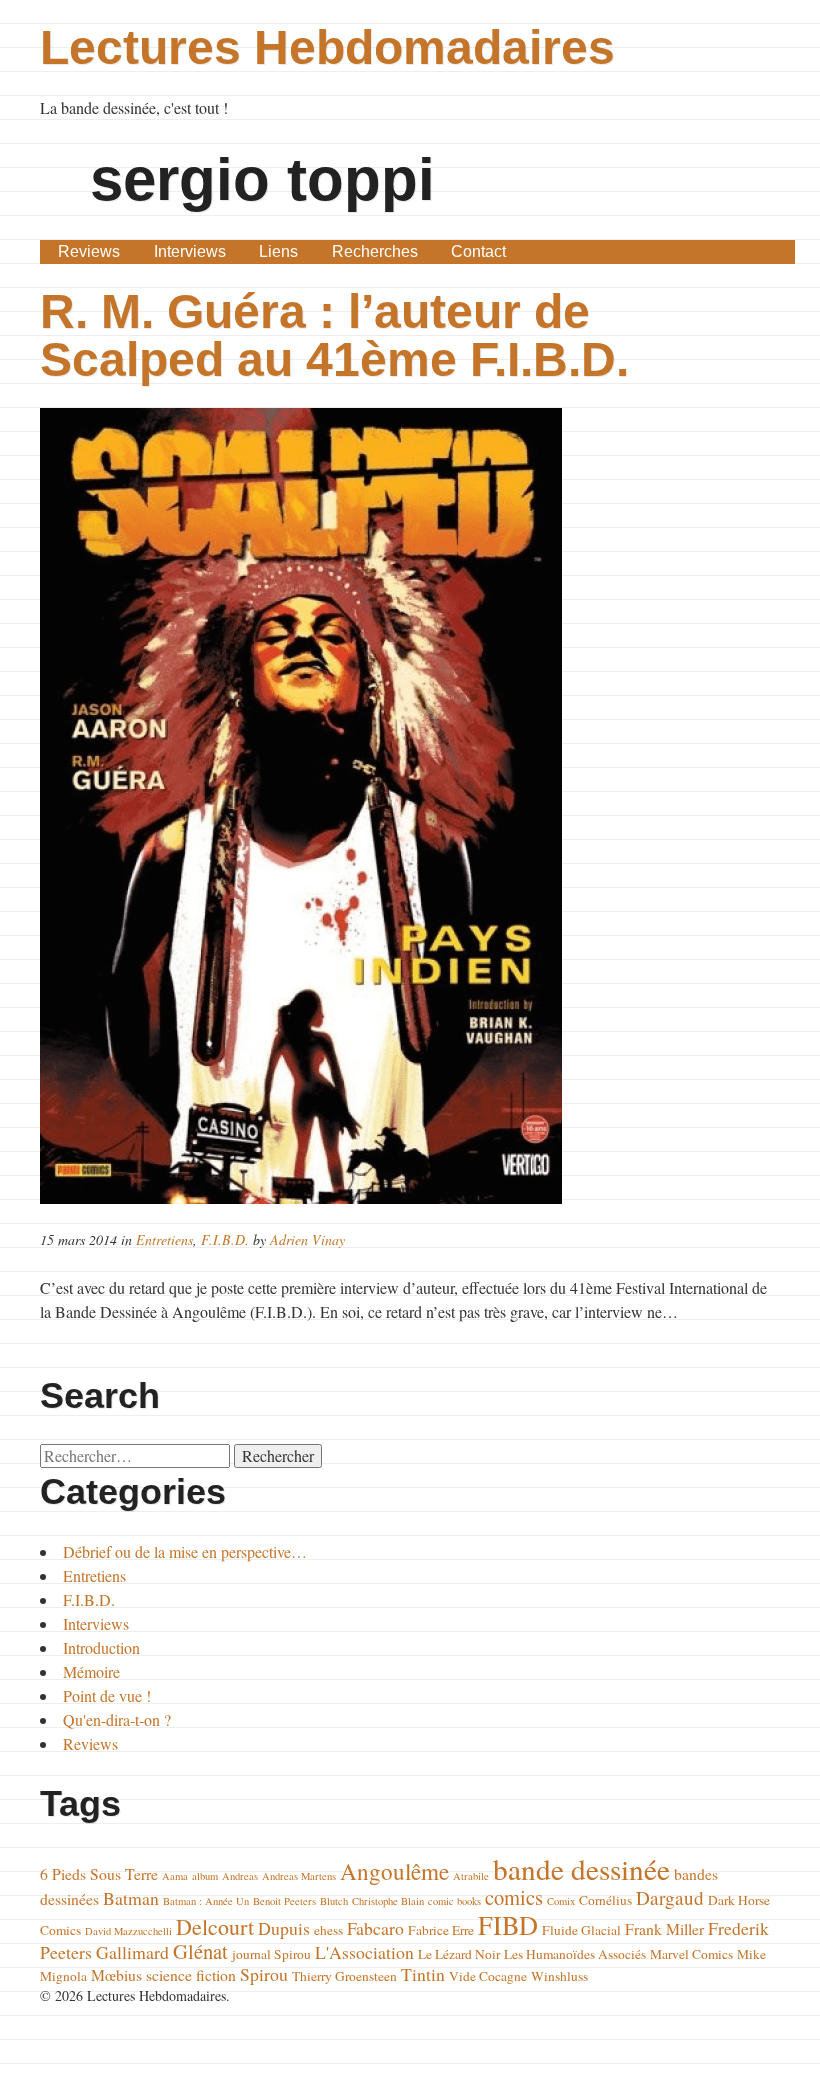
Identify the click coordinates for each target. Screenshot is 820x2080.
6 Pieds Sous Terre (99, 1873)
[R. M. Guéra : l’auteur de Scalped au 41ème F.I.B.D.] (409, 806)
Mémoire (91, 1671)
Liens (278, 251)
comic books (454, 1901)
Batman (131, 1898)
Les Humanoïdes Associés (575, 1954)
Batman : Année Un (206, 1901)
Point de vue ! (107, 1695)
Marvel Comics (691, 1954)
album (205, 1876)
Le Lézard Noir (459, 1954)
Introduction (101, 1647)
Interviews (190, 251)
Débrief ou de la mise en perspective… (185, 1551)
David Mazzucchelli (128, 1931)
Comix (561, 1901)
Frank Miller (664, 1928)
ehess (328, 1930)
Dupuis (284, 1928)
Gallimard (132, 1952)
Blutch (334, 1901)
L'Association (364, 1952)
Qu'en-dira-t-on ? (117, 1719)
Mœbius (116, 1974)
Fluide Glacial (581, 1930)
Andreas (240, 1876)
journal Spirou (271, 1954)
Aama (175, 1876)
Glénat (200, 1951)
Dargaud (670, 1897)
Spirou (264, 1974)
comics (514, 1897)
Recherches (375, 251)
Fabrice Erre (441, 1930)
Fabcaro (375, 1928)
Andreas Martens (299, 1876)
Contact (478, 251)
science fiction (191, 1974)
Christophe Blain (388, 1901)
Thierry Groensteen (344, 1976)
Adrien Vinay (307, 1239)
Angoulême (394, 1871)
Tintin (423, 1974)
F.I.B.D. (225, 1239)
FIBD (508, 1924)
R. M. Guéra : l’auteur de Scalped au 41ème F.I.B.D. (334, 335)
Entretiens (164, 1239)
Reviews (89, 251)
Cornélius (605, 1900)
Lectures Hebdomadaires (327, 47)
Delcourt (215, 1926)
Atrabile (471, 1876)
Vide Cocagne (488, 1976)
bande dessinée (581, 1868)
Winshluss (559, 1976)
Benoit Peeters (284, 1901)
